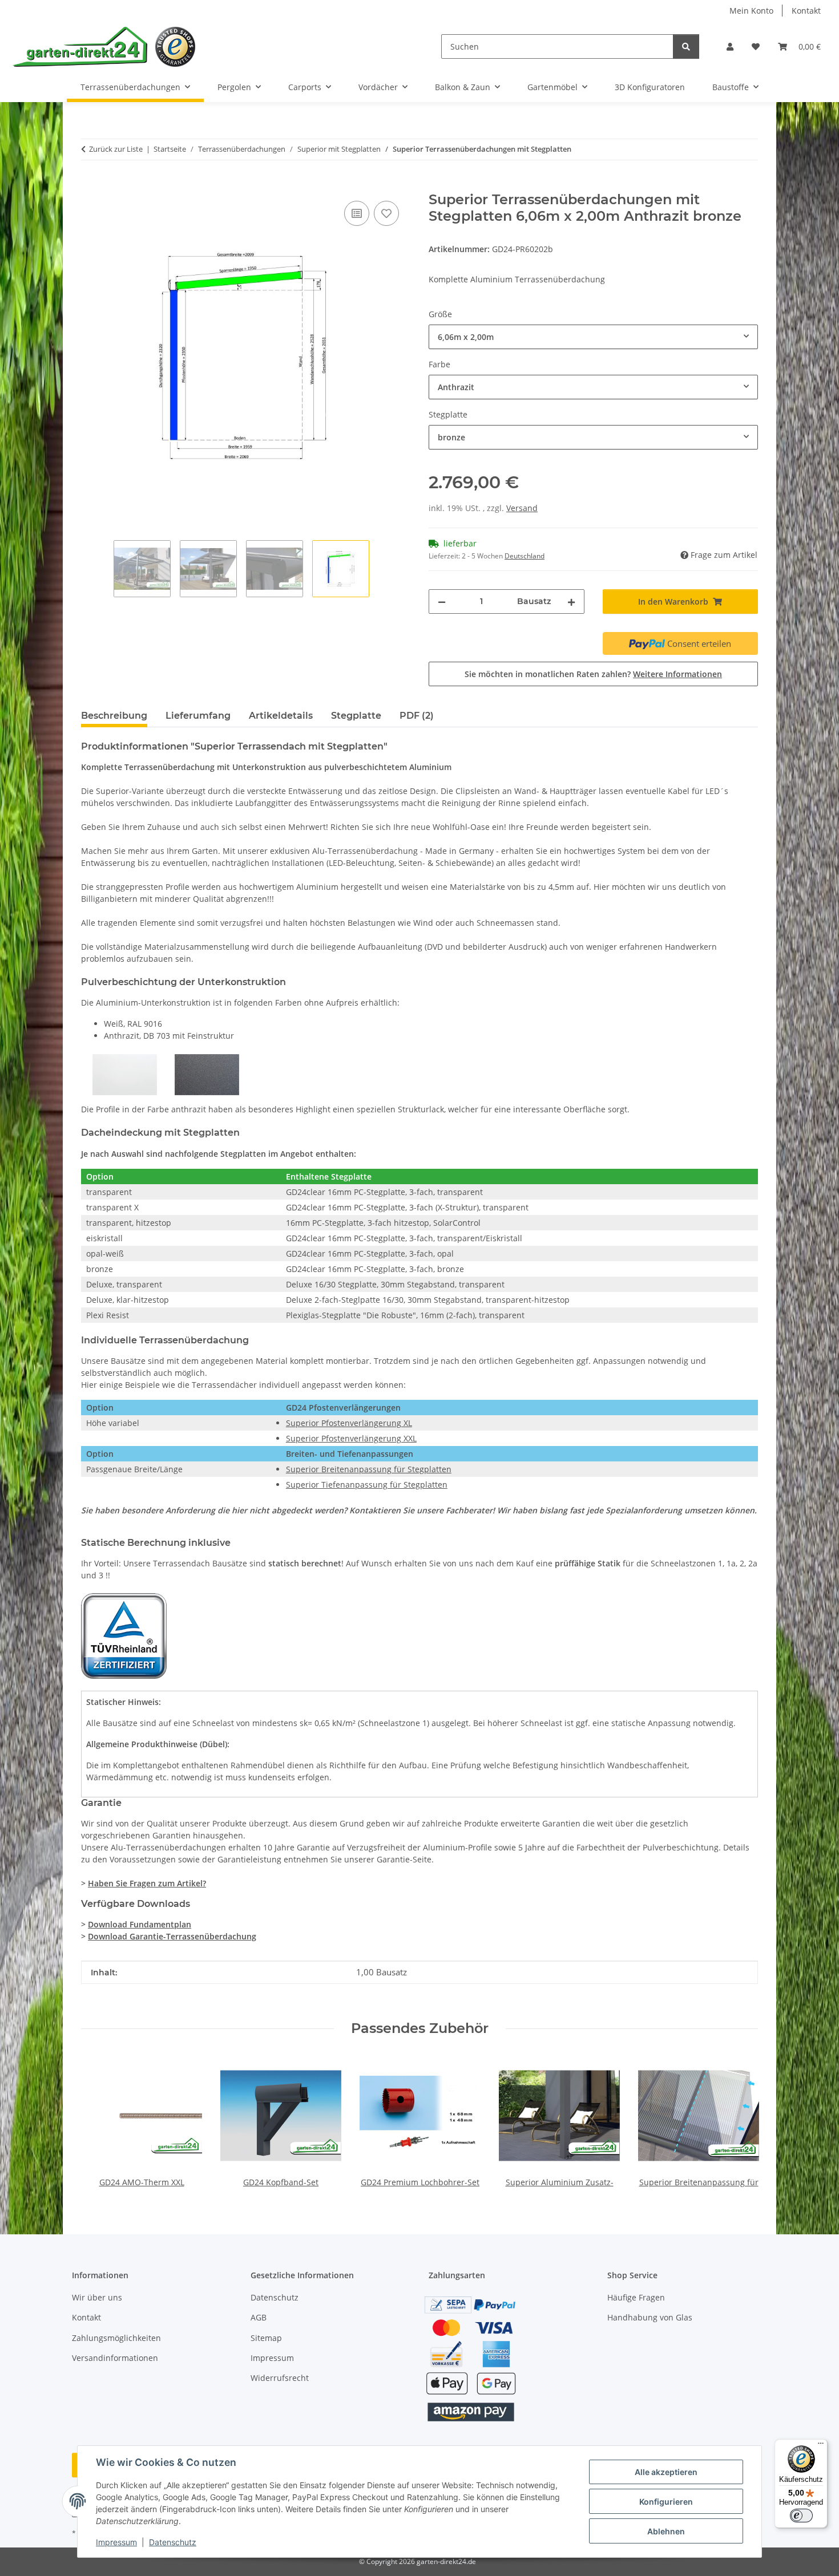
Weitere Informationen (677, 674)
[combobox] (593, 337)
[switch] (801, 2516)
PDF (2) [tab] (417, 716)
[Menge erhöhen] (571, 602)
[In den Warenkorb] (90, 185)
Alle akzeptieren (666, 2472)
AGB (259, 2317)
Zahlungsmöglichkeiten (116, 2338)
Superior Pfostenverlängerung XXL (351, 1438)
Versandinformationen (115, 2358)
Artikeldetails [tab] (281, 716)
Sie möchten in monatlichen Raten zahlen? (593, 674)
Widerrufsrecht (280, 2378)
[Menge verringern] (442, 602)
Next (739, 2122)
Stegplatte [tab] (356, 716)
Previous (100, 2122)
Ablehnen (666, 2531)
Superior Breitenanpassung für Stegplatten (369, 1469)
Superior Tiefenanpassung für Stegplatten (367, 1485)
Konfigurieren (666, 2502)
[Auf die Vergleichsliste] (357, 213)
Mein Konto (751, 11)
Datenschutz (173, 2542)
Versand (522, 508)
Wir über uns (97, 2297)
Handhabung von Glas (650, 2317)
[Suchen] (686, 46)
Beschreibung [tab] (114, 716)
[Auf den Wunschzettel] (386, 213)
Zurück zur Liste (116, 149)
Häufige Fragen (636, 2297)
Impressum (116, 2542)
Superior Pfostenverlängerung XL (349, 1423)
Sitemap (266, 2338)
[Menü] (821, 2446)
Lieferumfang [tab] (198, 716)
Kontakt (806, 11)
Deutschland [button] (525, 556)
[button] (730, 46)
